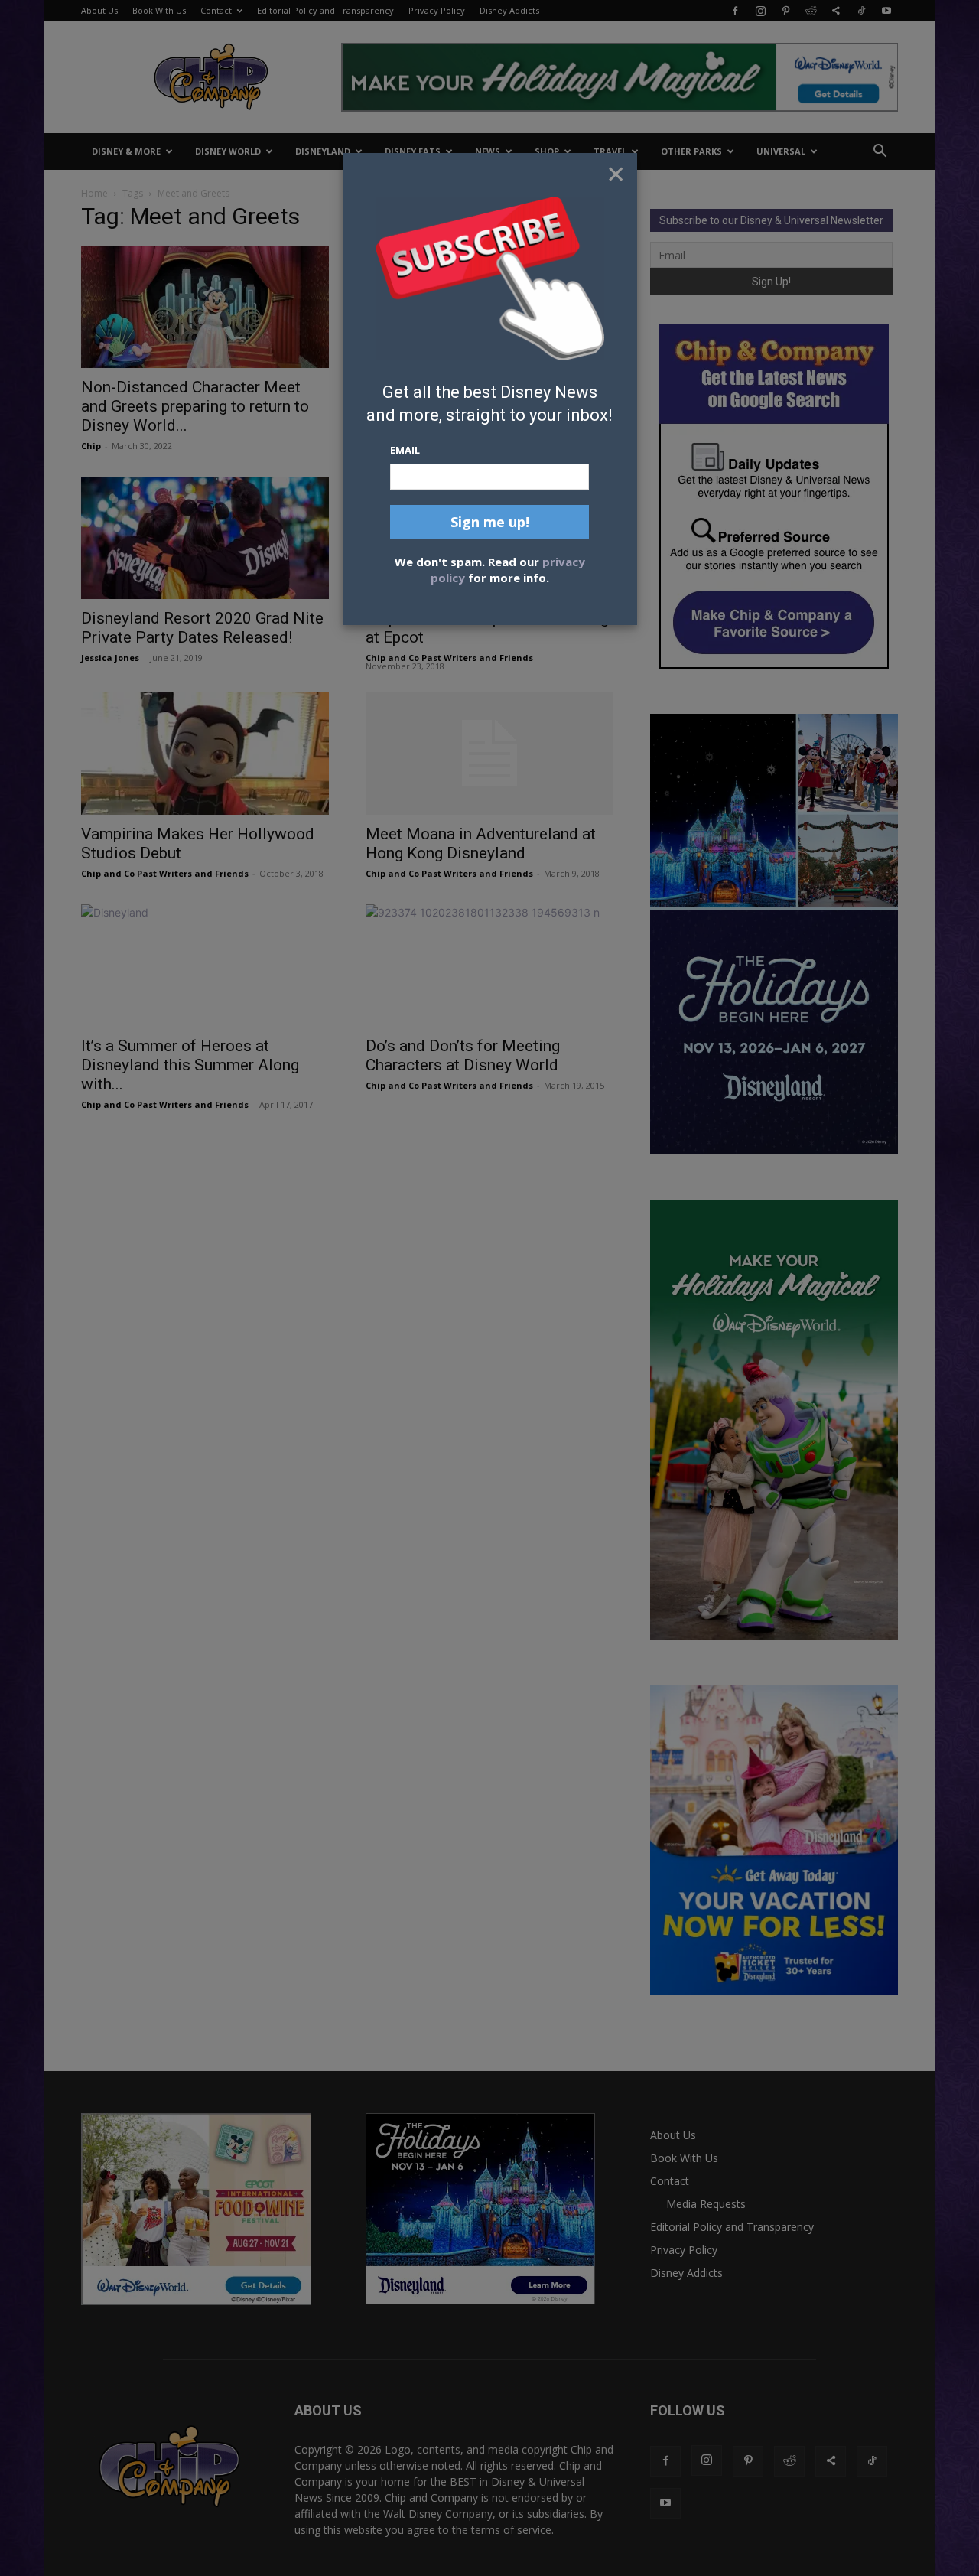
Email (405, 450)
